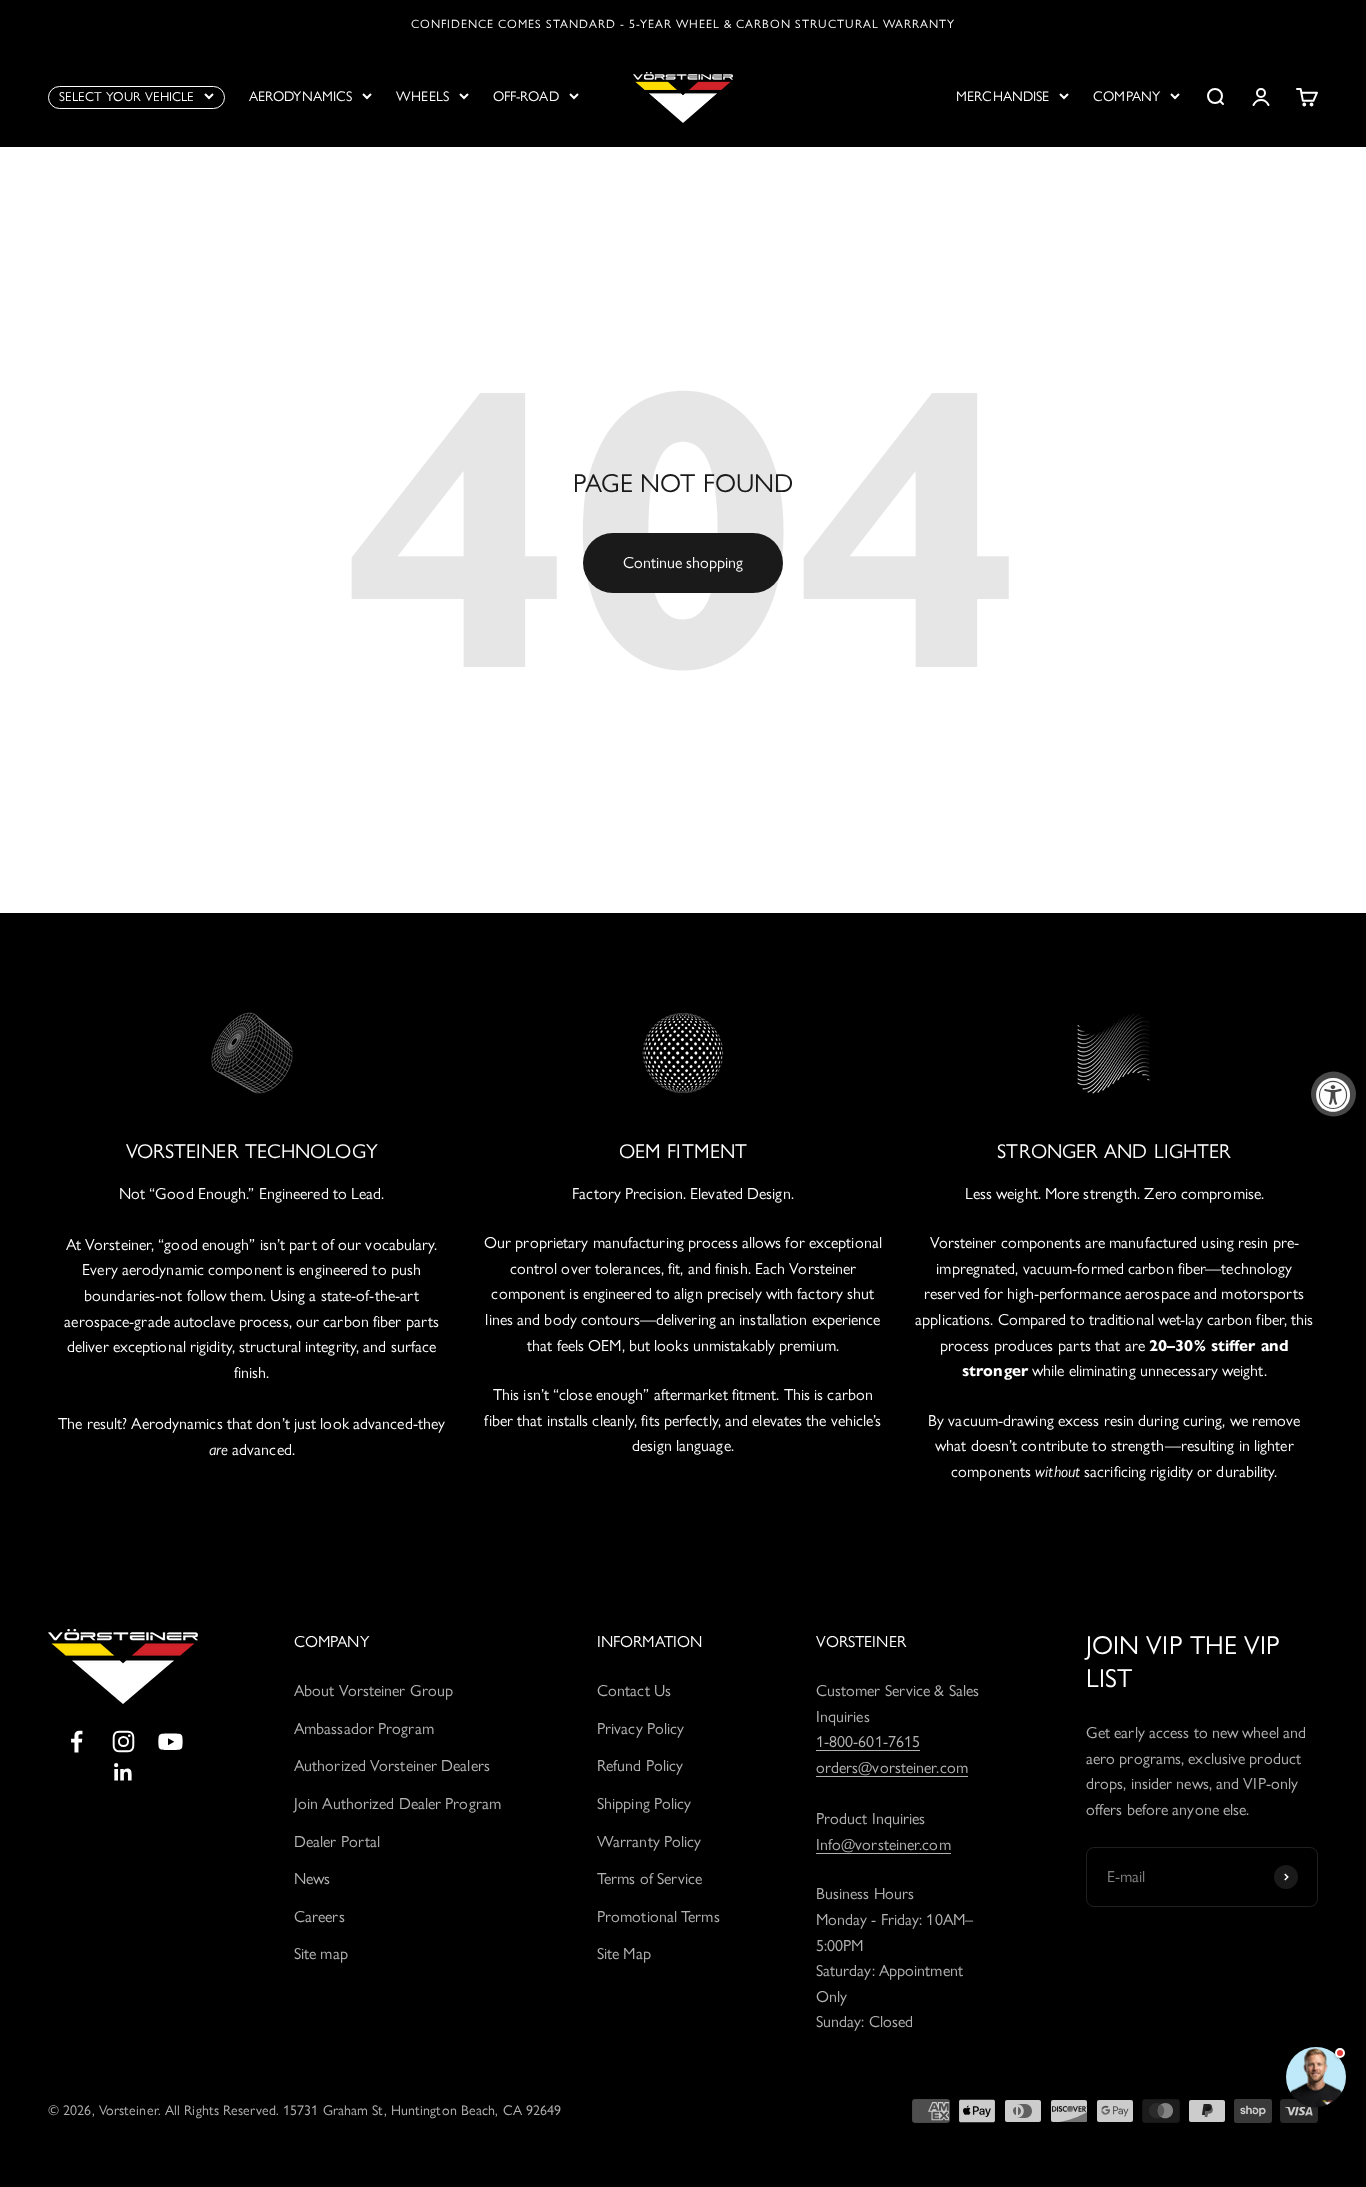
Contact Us (634, 1690)
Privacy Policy (640, 1728)
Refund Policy (640, 1765)
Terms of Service (650, 1878)
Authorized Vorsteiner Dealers (392, 1765)
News (312, 1878)
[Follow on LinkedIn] (123, 1772)
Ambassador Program (364, 1728)
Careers (319, 1916)
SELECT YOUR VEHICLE (126, 96)
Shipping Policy (644, 1803)
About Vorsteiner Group (373, 1690)
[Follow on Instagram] (123, 1741)
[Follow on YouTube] (170, 1741)
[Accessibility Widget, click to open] (1333, 1093)
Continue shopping (683, 562)
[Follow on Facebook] (76, 1741)
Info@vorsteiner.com (883, 1844)
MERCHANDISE (1002, 96)
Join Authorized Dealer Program (397, 1803)
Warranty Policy (649, 1841)
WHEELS (422, 96)
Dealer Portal (337, 1841)
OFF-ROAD (526, 96)
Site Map (624, 1953)
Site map (321, 1953)
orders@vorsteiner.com (892, 1767)
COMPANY (1126, 96)
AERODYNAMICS (300, 96)
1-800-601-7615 (868, 1741)
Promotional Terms (658, 1916)
